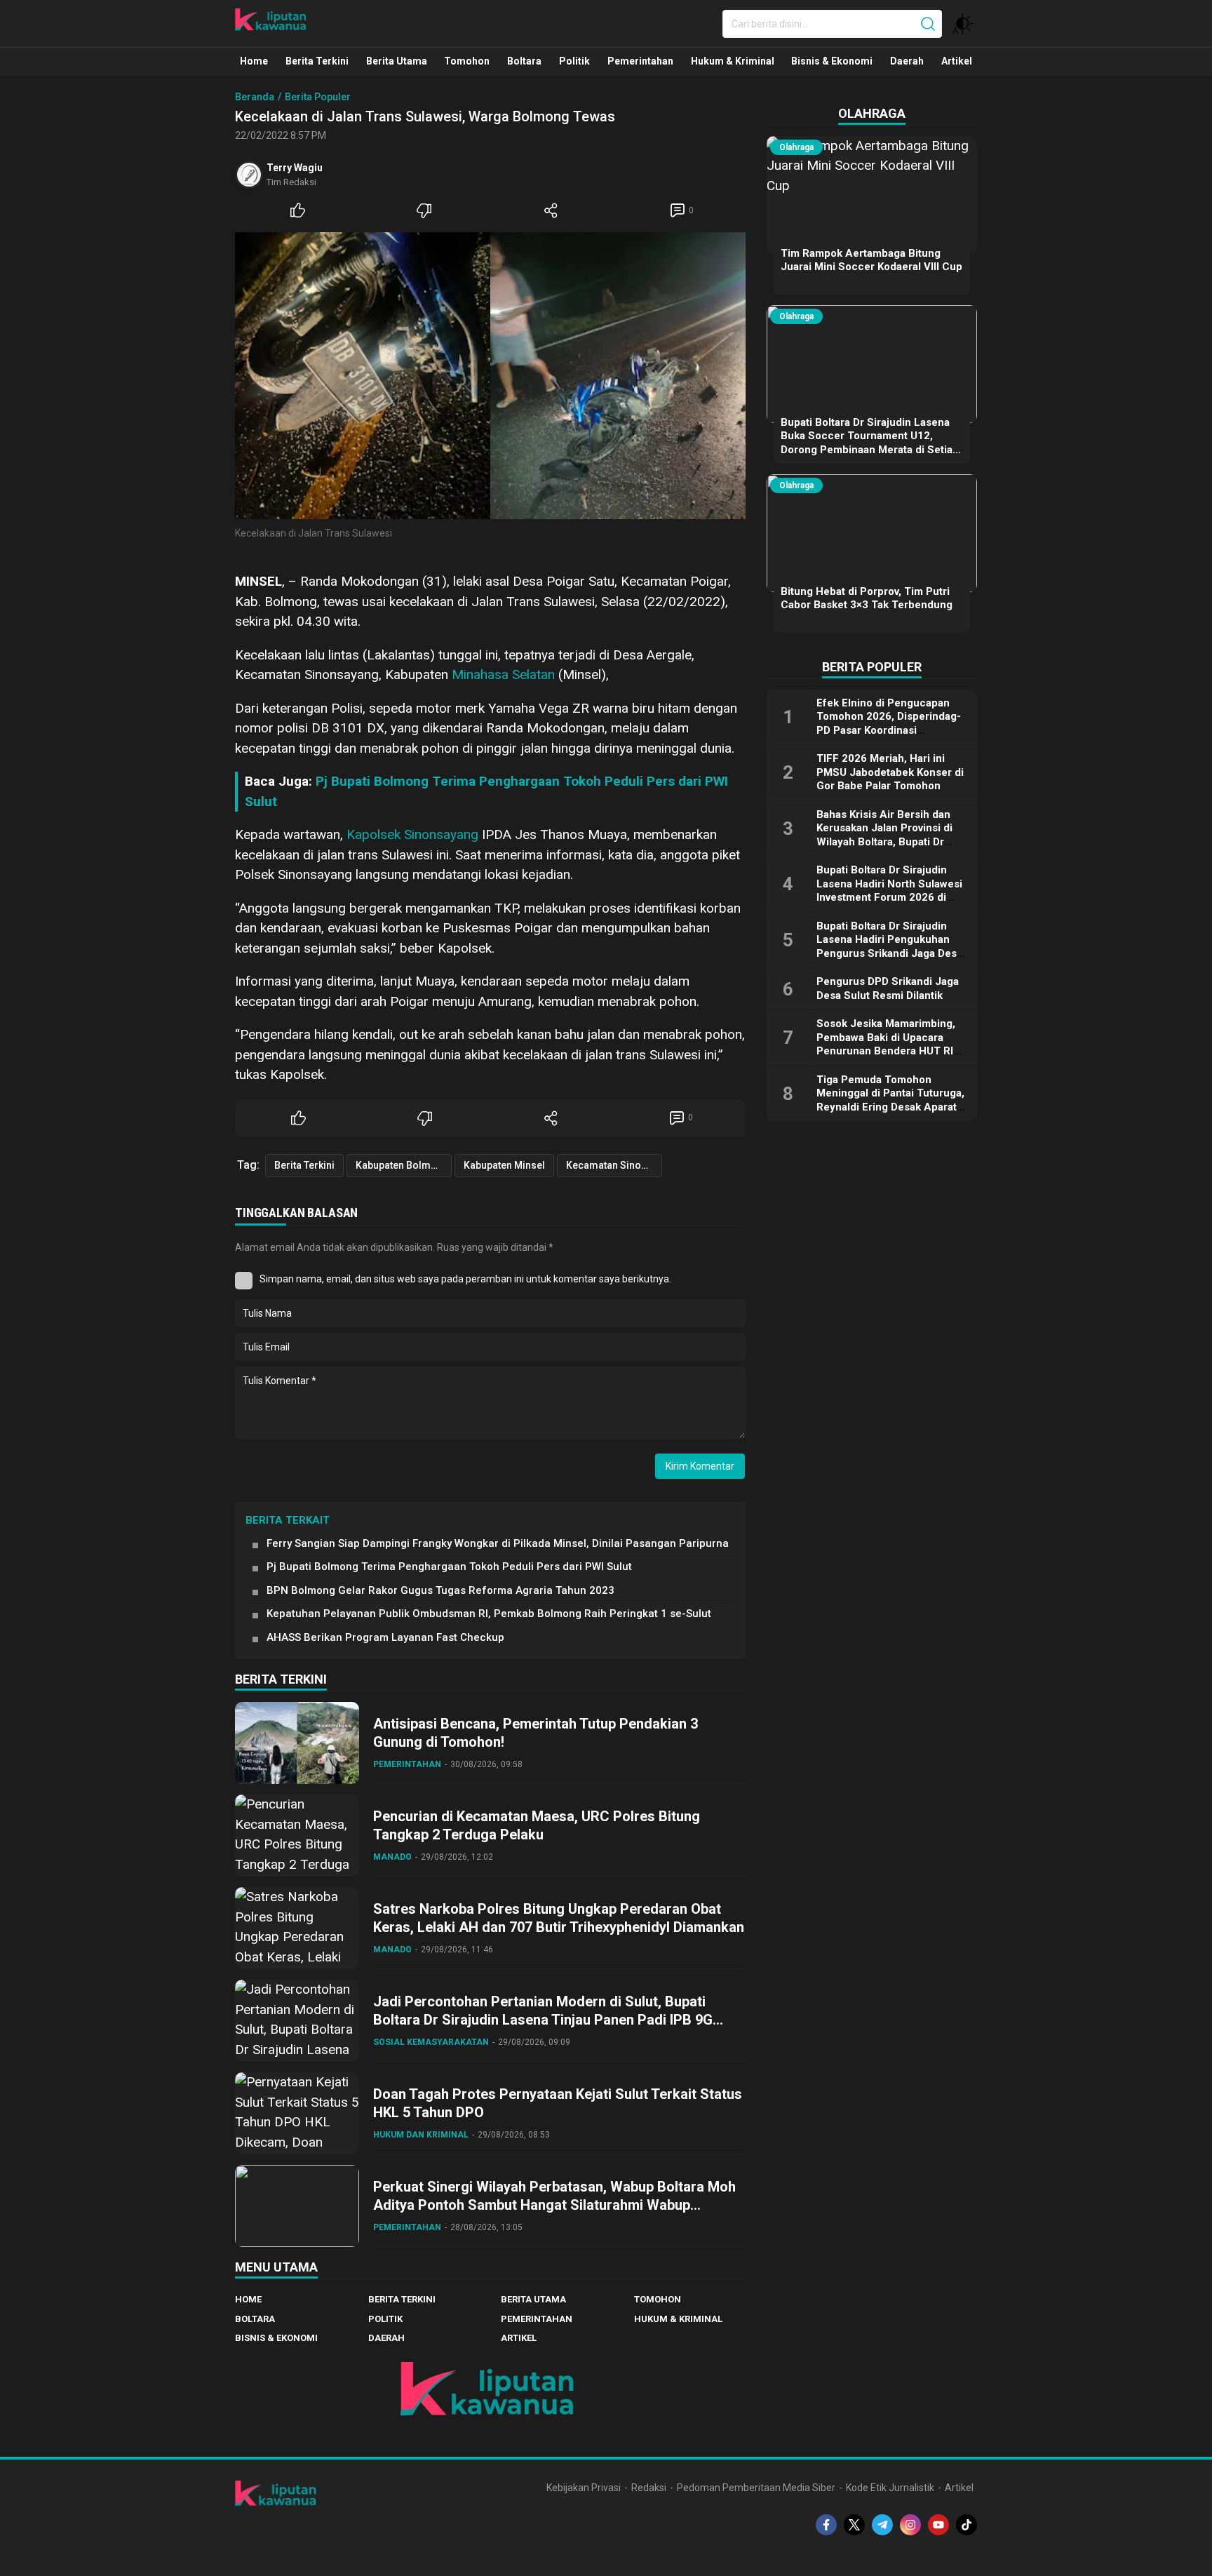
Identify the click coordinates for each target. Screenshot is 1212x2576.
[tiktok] (967, 2525)
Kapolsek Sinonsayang (412, 834)
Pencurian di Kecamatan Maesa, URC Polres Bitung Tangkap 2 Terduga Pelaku (537, 1825)
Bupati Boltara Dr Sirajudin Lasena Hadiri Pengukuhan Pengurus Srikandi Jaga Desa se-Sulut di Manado (889, 947)
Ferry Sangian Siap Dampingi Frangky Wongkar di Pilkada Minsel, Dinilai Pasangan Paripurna (498, 1543)
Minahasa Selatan (503, 675)
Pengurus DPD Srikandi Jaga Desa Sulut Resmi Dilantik (888, 988)
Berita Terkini (304, 1165)
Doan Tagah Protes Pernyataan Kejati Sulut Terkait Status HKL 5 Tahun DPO (558, 2103)
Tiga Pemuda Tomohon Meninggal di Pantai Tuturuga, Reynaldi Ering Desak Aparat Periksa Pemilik (890, 1100)
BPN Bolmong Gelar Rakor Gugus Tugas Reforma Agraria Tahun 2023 (440, 1590)
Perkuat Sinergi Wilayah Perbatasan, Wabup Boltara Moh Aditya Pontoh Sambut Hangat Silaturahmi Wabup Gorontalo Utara (554, 2205)
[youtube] (938, 2525)
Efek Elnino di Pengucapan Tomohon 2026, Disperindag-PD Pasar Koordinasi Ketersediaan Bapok (889, 724)
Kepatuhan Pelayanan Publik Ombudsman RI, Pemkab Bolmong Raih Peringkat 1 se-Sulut (489, 1614)
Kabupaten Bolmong (402, 1165)
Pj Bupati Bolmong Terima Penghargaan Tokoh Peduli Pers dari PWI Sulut (449, 1567)
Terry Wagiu (295, 168)
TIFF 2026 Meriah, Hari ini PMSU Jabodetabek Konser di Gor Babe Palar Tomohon (890, 772)
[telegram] (882, 2525)
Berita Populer (318, 97)
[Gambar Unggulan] (490, 376)
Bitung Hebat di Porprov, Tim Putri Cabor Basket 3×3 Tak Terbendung (867, 598)
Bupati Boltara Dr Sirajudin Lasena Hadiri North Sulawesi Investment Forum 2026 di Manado (889, 891)
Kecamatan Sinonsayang (614, 1165)
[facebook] (826, 2525)
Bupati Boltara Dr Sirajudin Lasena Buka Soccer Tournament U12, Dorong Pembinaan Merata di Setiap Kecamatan (870, 443)
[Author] (249, 175)
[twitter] (854, 2525)
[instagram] (910, 2525)
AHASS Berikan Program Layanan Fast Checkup (385, 1637)
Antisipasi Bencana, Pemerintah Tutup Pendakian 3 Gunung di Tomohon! (536, 1733)
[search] (928, 24)
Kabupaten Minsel (504, 1165)
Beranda (255, 97)
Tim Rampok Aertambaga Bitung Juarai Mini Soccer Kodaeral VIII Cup (871, 260)
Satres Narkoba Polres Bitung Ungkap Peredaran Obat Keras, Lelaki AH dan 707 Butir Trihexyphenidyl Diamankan (559, 1918)
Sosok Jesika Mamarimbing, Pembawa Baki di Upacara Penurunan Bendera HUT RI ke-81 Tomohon (886, 1044)
